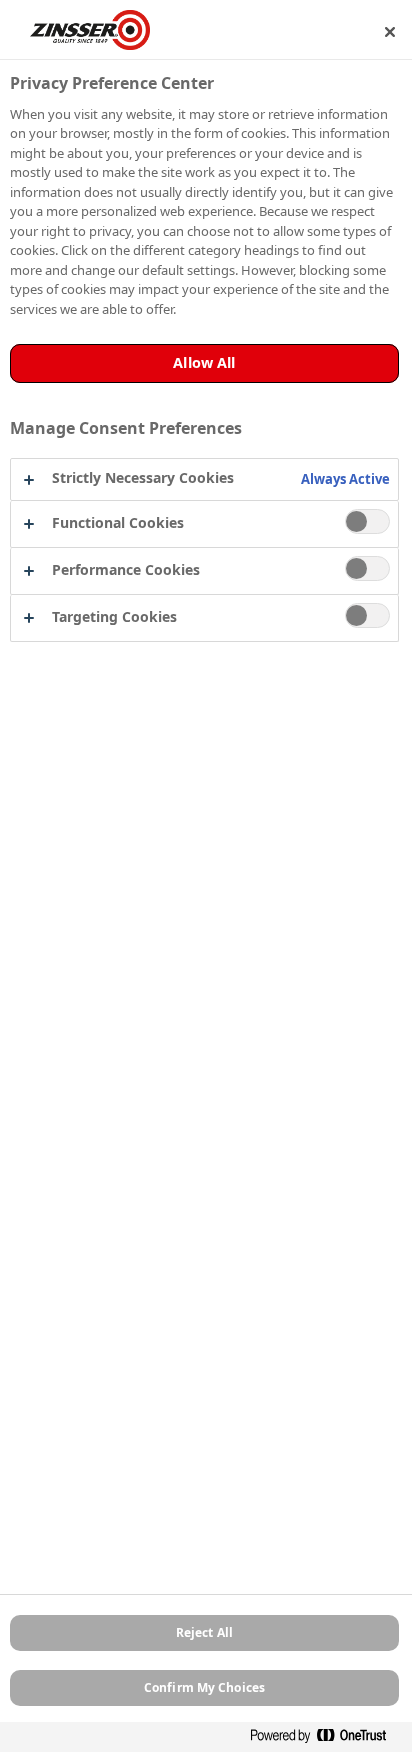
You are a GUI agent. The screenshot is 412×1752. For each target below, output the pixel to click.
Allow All (204, 362)
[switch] (367, 521)
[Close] (390, 32)
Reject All (204, 1632)
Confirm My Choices (204, 1687)
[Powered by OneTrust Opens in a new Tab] (326, 1739)
